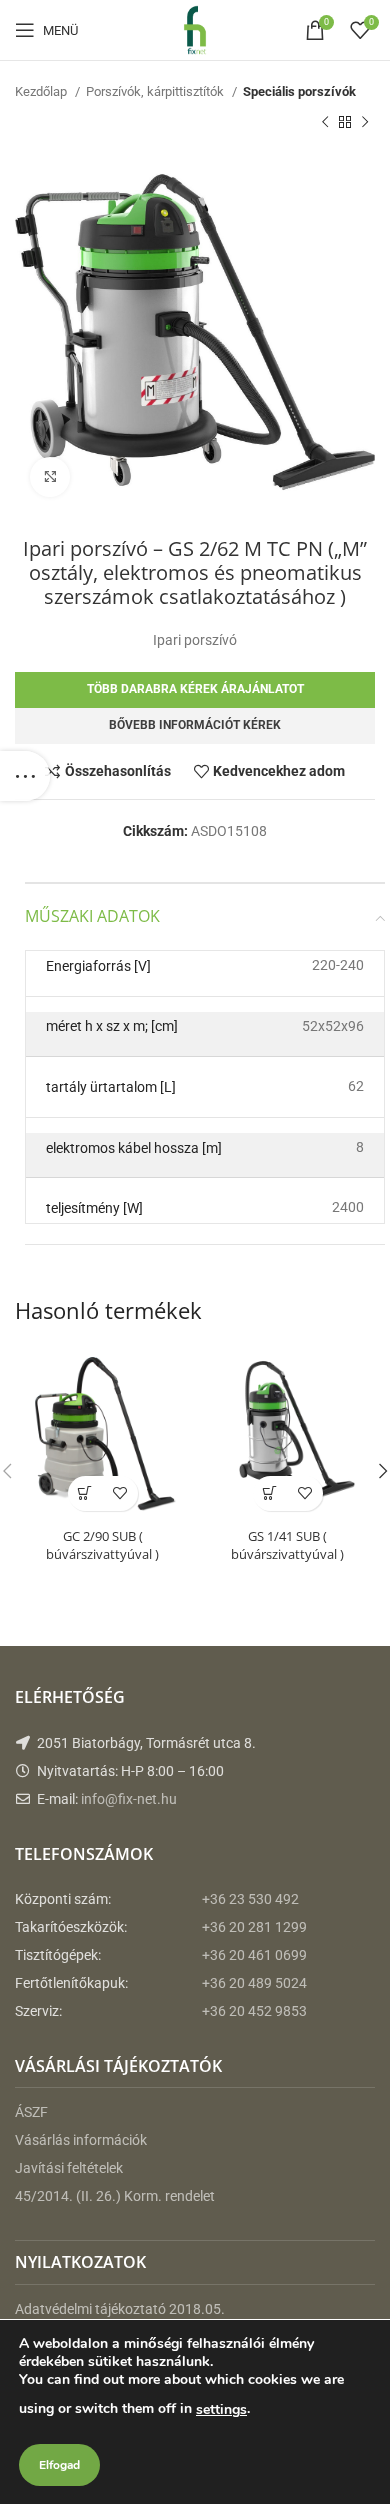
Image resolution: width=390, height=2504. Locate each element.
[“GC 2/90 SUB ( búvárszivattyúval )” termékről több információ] (85, 1493)
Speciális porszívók (299, 91)
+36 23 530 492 (250, 1899)
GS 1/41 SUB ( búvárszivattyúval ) (287, 1545)
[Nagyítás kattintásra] (50, 477)
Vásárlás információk (81, 2140)
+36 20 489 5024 (254, 1983)
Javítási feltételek (69, 2168)
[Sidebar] (25, 776)
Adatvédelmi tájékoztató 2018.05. (120, 2309)
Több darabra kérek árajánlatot (195, 689)
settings (221, 2409)
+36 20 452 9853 (254, 2011)
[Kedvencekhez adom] (120, 1493)
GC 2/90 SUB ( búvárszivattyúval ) (102, 1545)
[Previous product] (325, 122)
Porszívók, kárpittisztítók (156, 91)
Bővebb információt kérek (195, 725)
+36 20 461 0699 (254, 1955)
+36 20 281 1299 (254, 1927)
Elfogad (59, 2465)
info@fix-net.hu (129, 1799)
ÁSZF (31, 2112)
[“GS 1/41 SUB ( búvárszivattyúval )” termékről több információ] (270, 1493)
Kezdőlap (42, 91)
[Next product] (365, 122)
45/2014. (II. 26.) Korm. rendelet (115, 2196)
